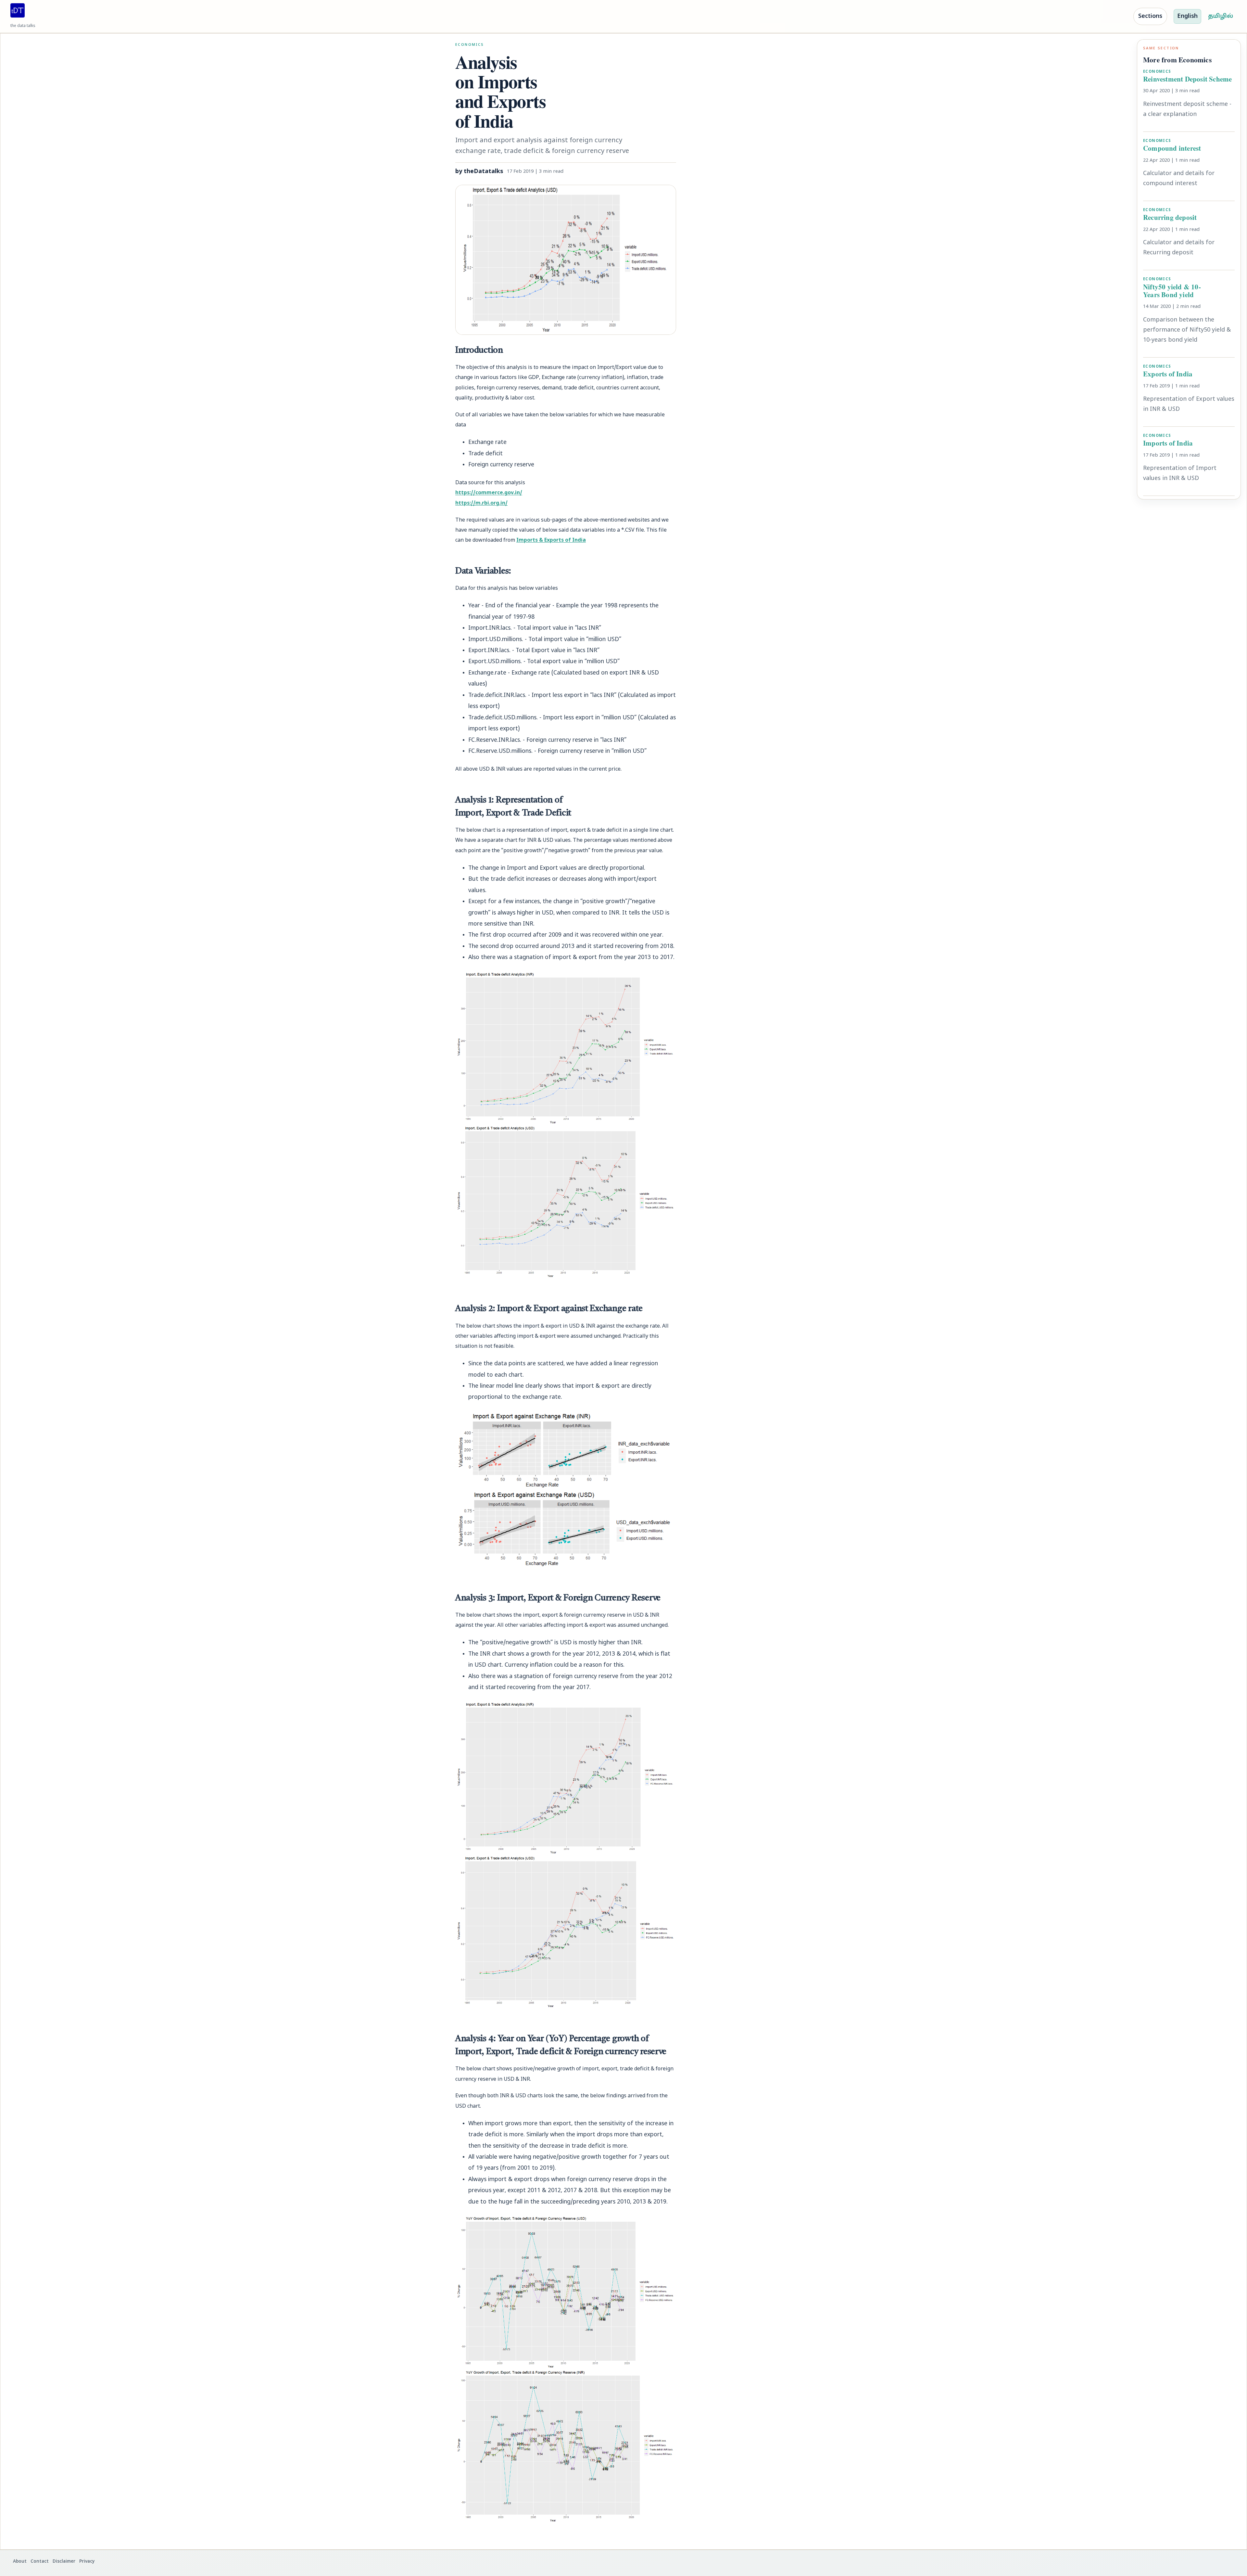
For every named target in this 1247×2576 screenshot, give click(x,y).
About (20, 2562)
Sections (1150, 16)
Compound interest (1172, 148)
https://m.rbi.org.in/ (481, 503)
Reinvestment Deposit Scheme (1187, 78)
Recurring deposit (1170, 217)
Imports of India (1168, 443)
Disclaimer (64, 2562)
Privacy (87, 2562)
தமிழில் (1221, 16)
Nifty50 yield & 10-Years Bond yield (1172, 290)
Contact (40, 2562)
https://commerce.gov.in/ (489, 493)
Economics (470, 45)
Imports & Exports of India (551, 540)
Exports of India (1168, 373)
